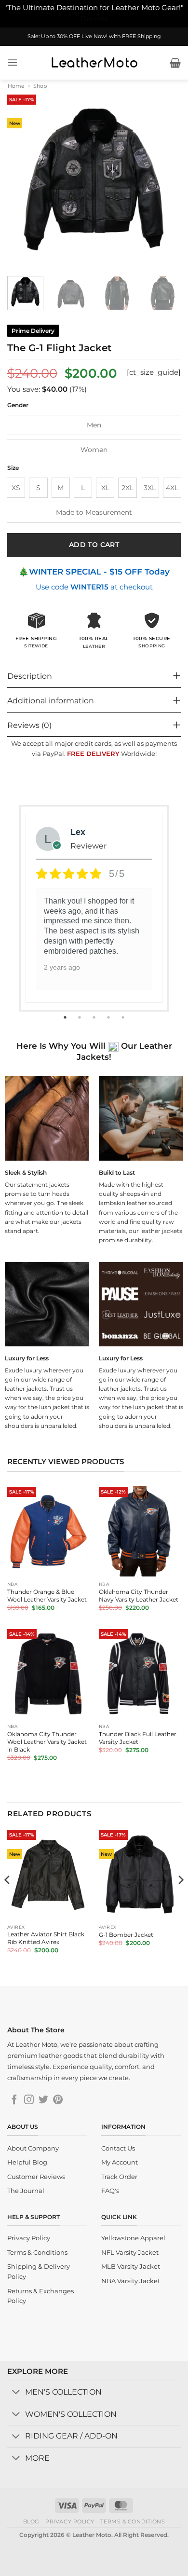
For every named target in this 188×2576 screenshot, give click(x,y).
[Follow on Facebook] (14, 2100)
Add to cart (94, 545)
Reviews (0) (29, 725)
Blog (31, 2521)
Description (30, 676)
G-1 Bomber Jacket (126, 1935)
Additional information (51, 701)
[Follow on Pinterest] (58, 2100)
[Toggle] (16, 2393)
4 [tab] (109, 1017)
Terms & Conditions (133, 2521)
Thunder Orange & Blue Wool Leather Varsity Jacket (47, 1596)
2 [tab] (81, 1017)
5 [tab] (124, 1017)
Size (13, 468)
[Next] (165, 179)
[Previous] (23, 179)
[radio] (94, 425)
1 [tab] (66, 1017)
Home (16, 86)
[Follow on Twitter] (43, 2100)
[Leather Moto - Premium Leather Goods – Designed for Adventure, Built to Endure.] (94, 63)
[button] (13, 62)
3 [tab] (95, 1017)
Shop (40, 86)
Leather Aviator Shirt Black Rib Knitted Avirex (46, 1938)
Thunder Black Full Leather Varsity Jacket (138, 1738)
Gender (18, 405)
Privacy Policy (70, 2521)
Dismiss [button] (94, 19)
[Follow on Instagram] (29, 2100)
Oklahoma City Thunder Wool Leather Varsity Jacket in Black (47, 1742)
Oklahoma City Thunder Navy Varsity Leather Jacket (139, 1596)
